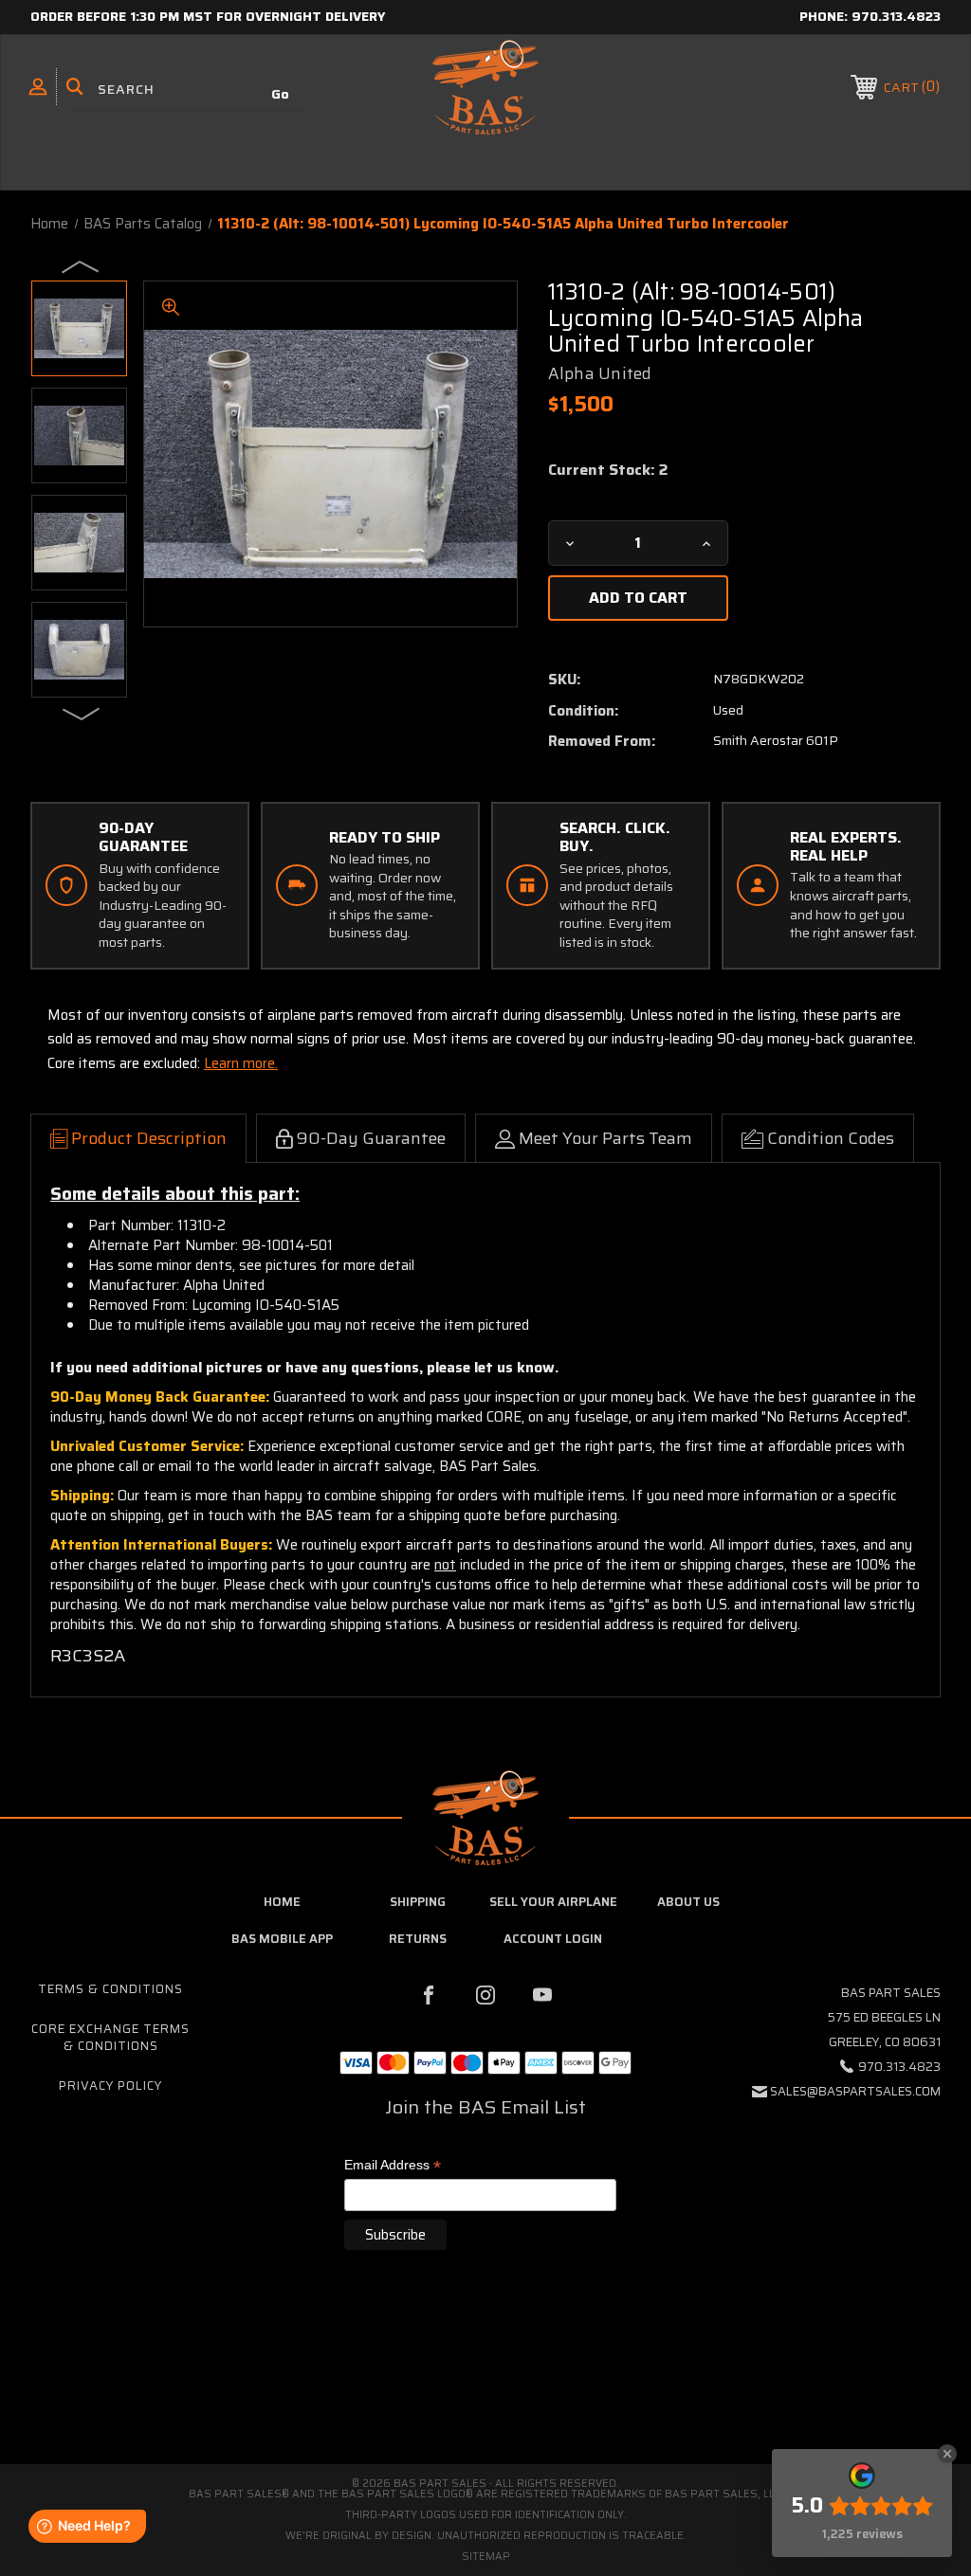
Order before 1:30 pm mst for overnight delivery (208, 16)
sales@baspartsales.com (855, 2091)
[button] (485, 2384)
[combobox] (188, 90)
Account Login (553, 1939)
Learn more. (241, 1063)
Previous (82, 265)
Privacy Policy (110, 2086)
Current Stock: (608, 470)
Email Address (393, 2166)
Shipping (418, 1902)
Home (282, 1902)
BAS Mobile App (282, 1939)
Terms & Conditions (110, 1989)
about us (688, 1902)
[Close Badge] (947, 2454)
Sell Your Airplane (553, 1902)
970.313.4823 (896, 16)
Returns (418, 1939)
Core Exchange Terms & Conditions (110, 2037)
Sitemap (486, 2557)
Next (82, 713)
